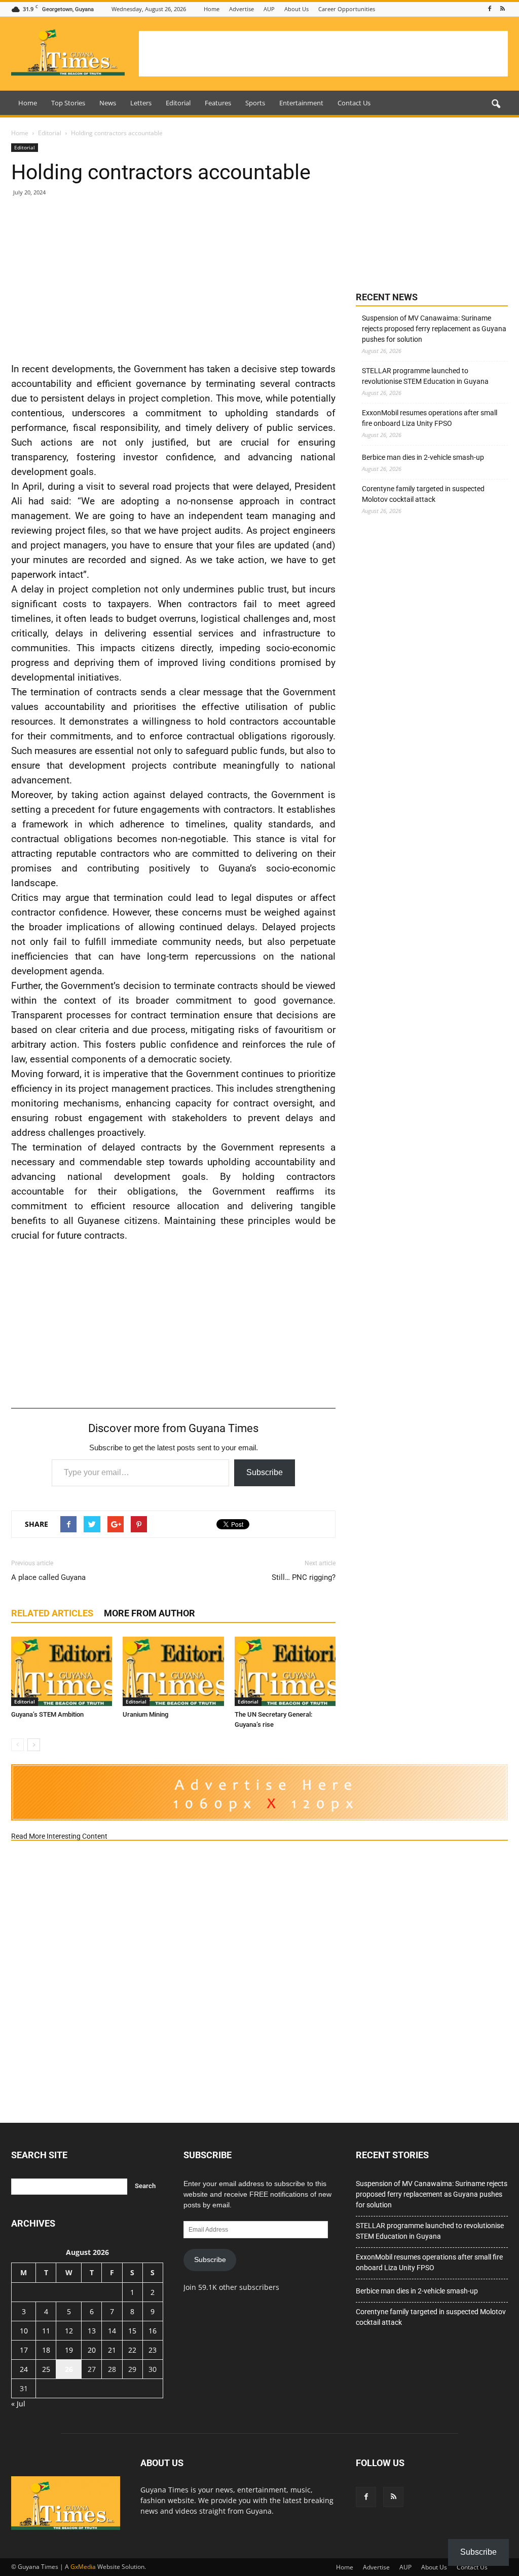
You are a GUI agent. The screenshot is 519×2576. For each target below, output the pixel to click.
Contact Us (354, 103)
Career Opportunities (347, 9)
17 (24, 2350)
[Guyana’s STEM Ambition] (62, 1671)
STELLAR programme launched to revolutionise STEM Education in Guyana (425, 376)
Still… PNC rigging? (304, 1577)
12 (69, 2331)
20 (92, 2350)
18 (46, 2350)
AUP (269, 9)
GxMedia (83, 2567)
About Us (296, 9)
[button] (496, 104)
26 (69, 2369)
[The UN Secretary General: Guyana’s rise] (285, 1671)
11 (46, 2331)
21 (112, 2350)
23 (153, 2350)
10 (24, 2331)
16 (153, 2331)
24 (24, 2369)
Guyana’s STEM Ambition (47, 1714)
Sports (255, 103)
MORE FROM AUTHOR (150, 1613)
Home (212, 9)
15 (132, 2331)
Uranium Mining (145, 1714)
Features (218, 103)
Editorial (178, 103)
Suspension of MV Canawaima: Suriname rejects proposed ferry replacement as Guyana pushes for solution (434, 329)
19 (69, 2350)
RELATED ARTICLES (52, 1613)
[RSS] (502, 9)
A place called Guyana (48, 1577)
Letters (141, 103)
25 (46, 2369)
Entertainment (301, 103)
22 (132, 2350)
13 (92, 2331)
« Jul (18, 2404)
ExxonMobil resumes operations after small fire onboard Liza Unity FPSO (430, 418)
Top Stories (68, 103)
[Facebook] (490, 9)
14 (112, 2331)
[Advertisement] (323, 54)
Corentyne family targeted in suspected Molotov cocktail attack (423, 494)
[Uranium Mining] (173, 1671)
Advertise (242, 9)
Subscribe (265, 1472)
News (108, 103)
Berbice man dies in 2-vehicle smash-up (423, 457)
